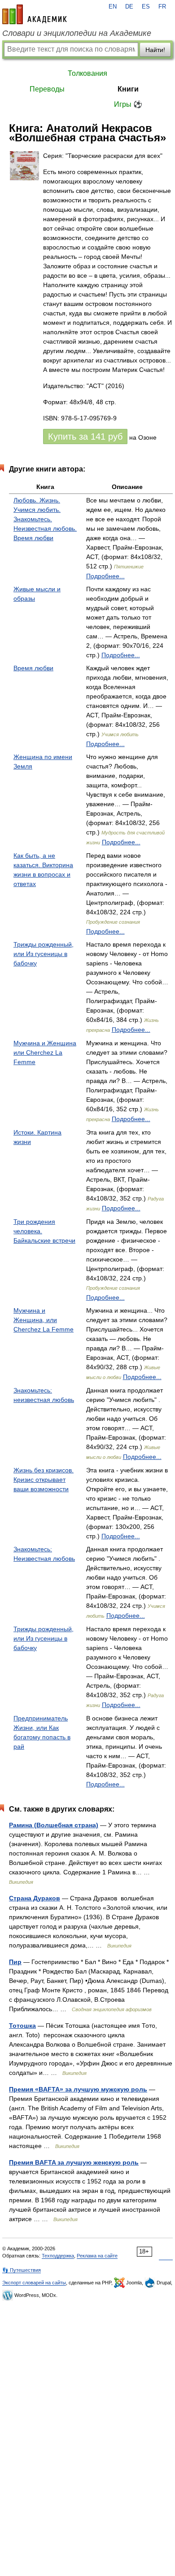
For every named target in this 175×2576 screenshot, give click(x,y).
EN (113, 7)
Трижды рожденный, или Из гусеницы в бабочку (44, 954)
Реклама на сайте (97, 2256)
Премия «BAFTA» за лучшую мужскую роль (78, 2089)
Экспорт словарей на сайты (34, 2283)
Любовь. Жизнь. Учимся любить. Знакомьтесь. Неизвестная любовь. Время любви (45, 519)
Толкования (87, 73)
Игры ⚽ (128, 104)
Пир (15, 1962)
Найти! (155, 50)
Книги (128, 89)
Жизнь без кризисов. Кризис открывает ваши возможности (44, 1480)
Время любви (33, 668)
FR (162, 7)
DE (129, 7)
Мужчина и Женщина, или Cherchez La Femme (44, 1320)
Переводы (47, 89)
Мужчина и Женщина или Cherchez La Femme (45, 1052)
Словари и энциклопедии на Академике (77, 33)
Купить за (85, 437)
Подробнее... (105, 576)
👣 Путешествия (22, 2270)
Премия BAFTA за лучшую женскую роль (74, 2162)
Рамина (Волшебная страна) (54, 1825)
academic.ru (35, 14)
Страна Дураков (35, 1898)
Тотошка (22, 2026)
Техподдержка (58, 2256)
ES (146, 7)
